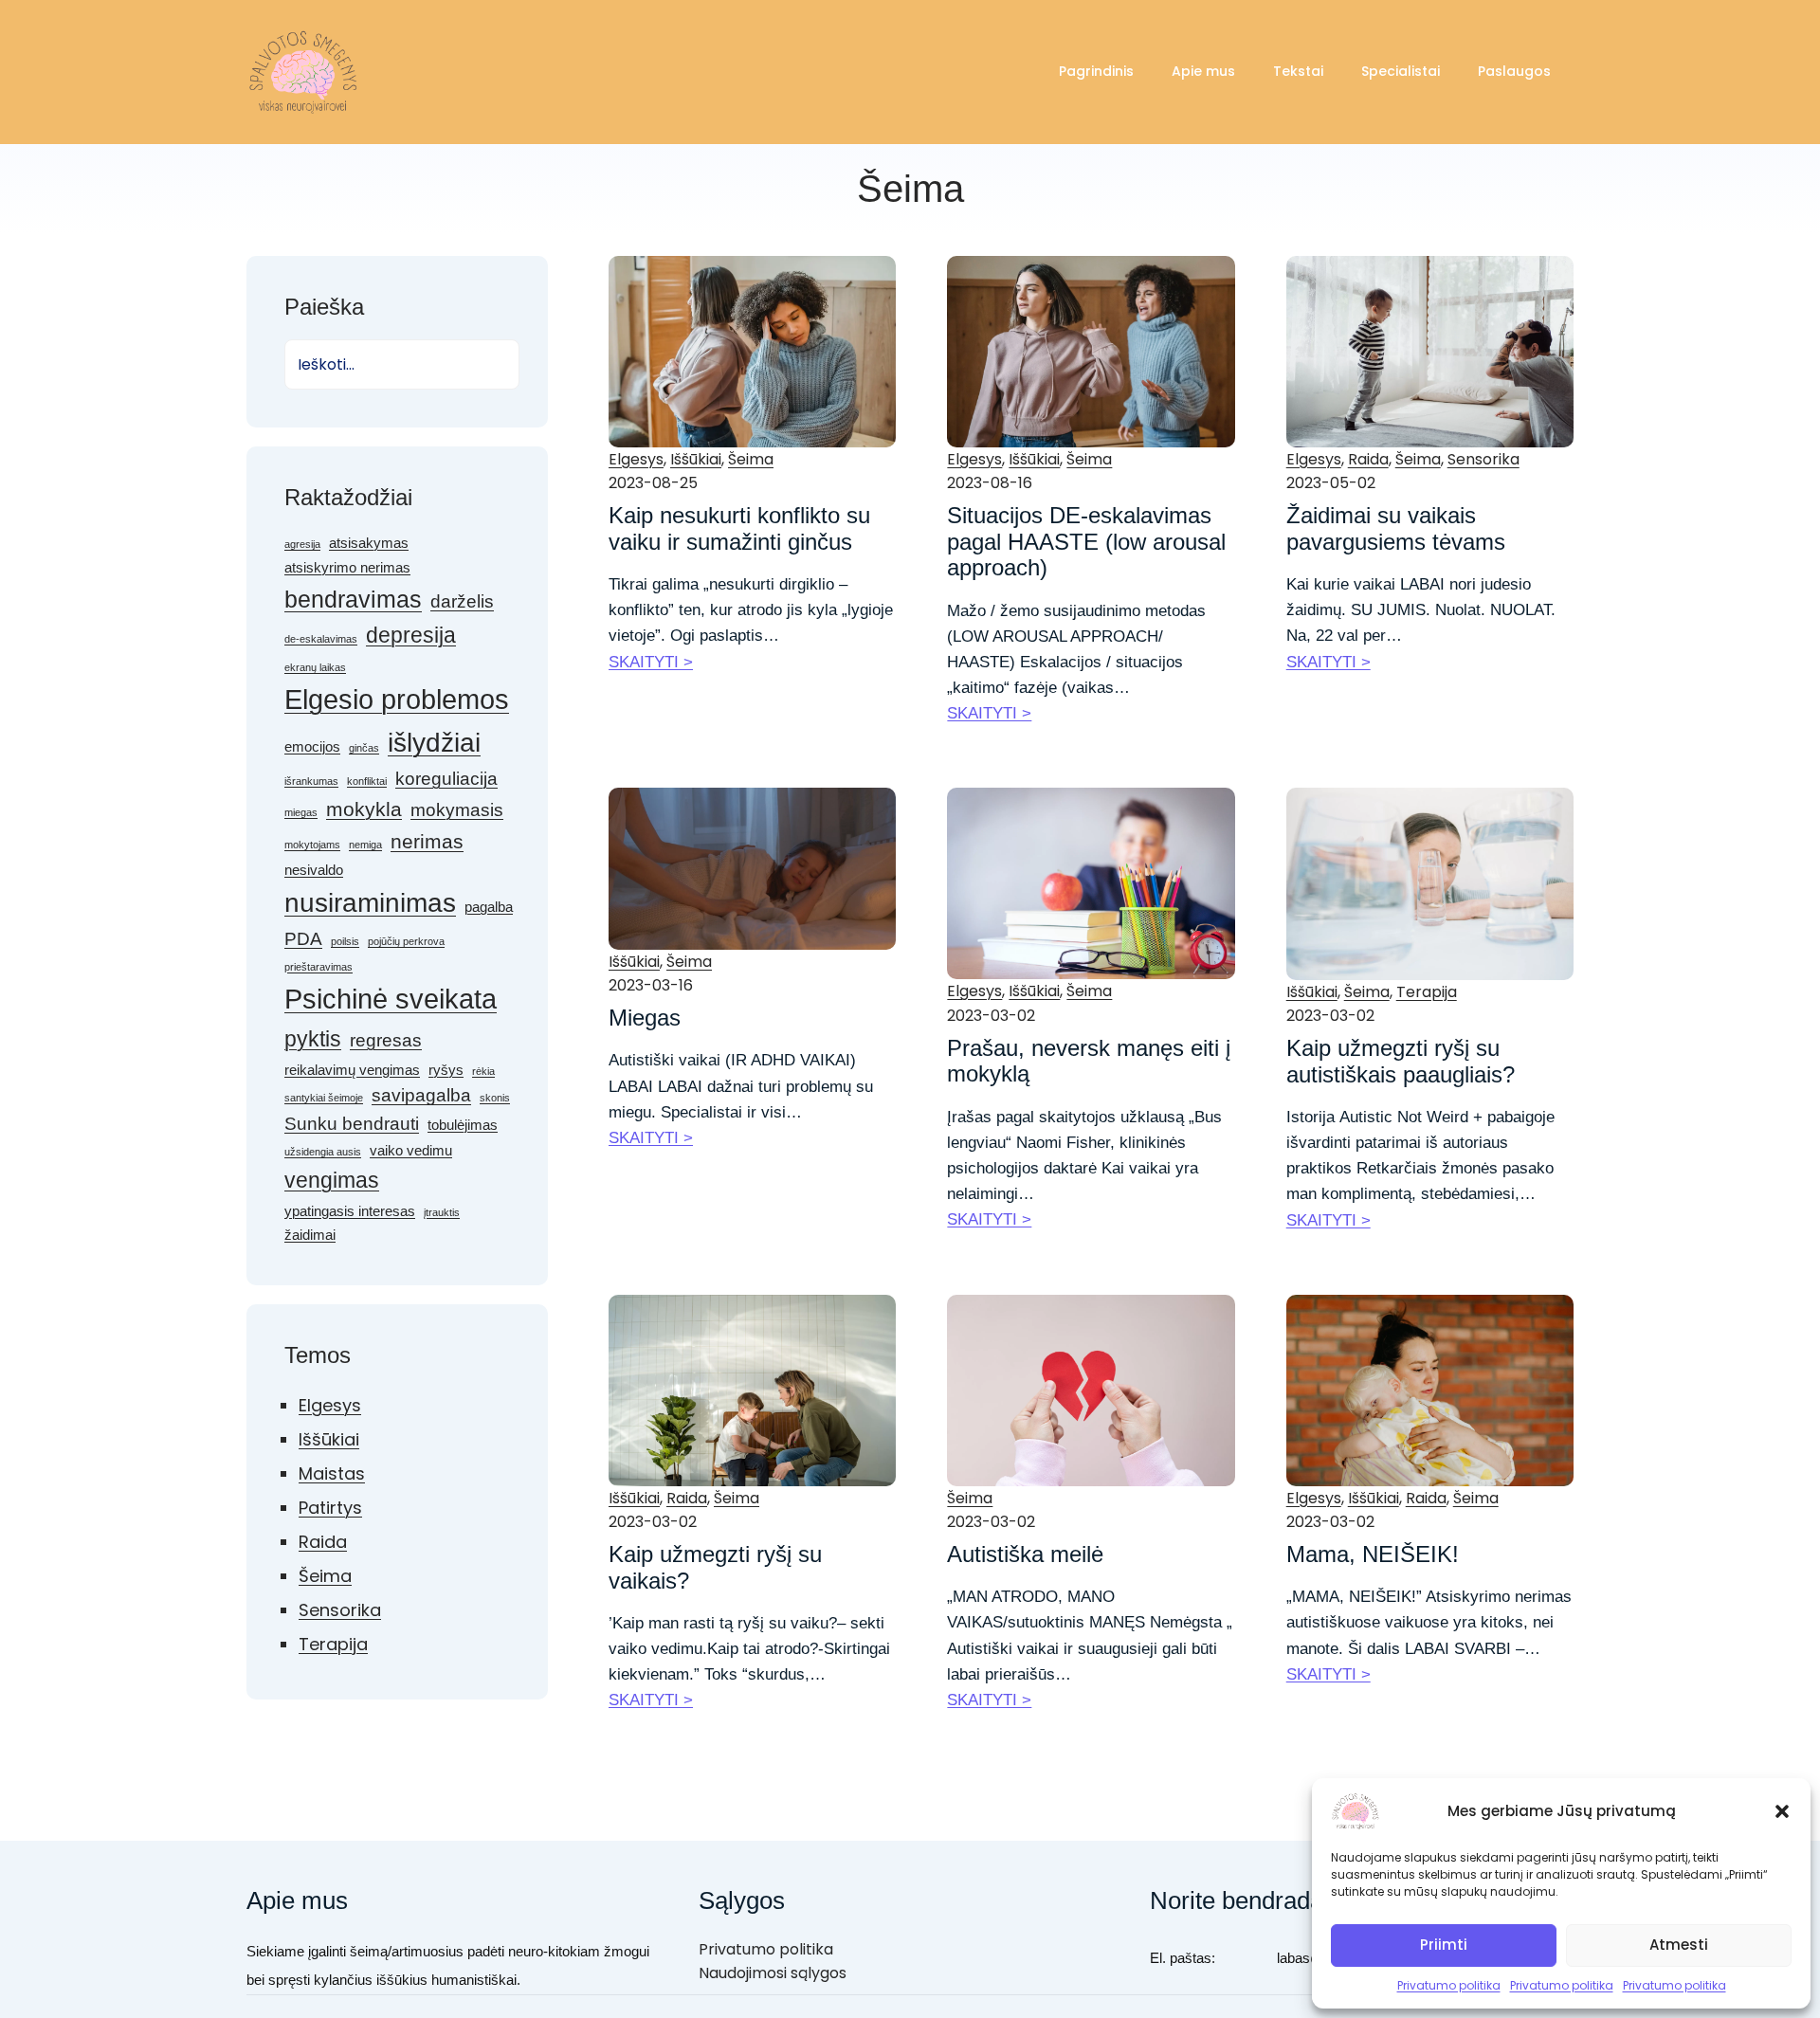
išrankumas (311, 781)
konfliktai (367, 781)
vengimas (332, 1180)
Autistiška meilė (1025, 1554)
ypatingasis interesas (350, 1211)
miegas (301, 812)
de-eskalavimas (321, 639)
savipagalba (421, 1095)
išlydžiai (434, 743)
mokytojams (312, 845)
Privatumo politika (1449, 1985)
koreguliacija (446, 779)
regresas (386, 1040)
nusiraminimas (370, 903)
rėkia (483, 1071)
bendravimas (353, 599)
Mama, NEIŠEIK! (1373, 1554)
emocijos (312, 746)
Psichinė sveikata (391, 999)
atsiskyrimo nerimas (347, 567)
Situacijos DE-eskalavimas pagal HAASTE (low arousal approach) (1086, 541)
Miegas (645, 1018)
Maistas (332, 1473)
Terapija (333, 1644)
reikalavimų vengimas (352, 1070)
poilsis (345, 941)
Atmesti (1679, 1945)
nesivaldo (314, 870)
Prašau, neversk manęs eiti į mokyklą (1089, 1061)
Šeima (325, 1576)
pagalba (489, 907)
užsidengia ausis (323, 1152)
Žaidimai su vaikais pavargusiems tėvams (1396, 528)
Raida (323, 1542)
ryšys (446, 1070)
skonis (495, 1098)
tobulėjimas (463, 1125)
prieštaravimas (318, 967)
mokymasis (457, 810)
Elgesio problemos (397, 699)
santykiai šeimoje (324, 1098)
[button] (1782, 1811)
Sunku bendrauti (352, 1124)
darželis (462, 601)
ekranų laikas (315, 667)
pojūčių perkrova (406, 941)
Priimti (1444, 1945)
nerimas (427, 842)
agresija (302, 544)
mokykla (364, 809)
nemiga (365, 845)
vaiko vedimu (411, 1150)
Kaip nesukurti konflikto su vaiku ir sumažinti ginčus (739, 528)
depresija (411, 635)
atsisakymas (369, 543)
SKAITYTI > (651, 662)
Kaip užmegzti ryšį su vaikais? (715, 1567)
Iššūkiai (329, 1439)
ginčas (364, 748)
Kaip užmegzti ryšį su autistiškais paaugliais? (1401, 1061)
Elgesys (330, 1405)
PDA (303, 939)
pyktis (313, 1039)
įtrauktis (442, 1212)
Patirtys (330, 1508)
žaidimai (310, 1235)
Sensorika (340, 1610)
